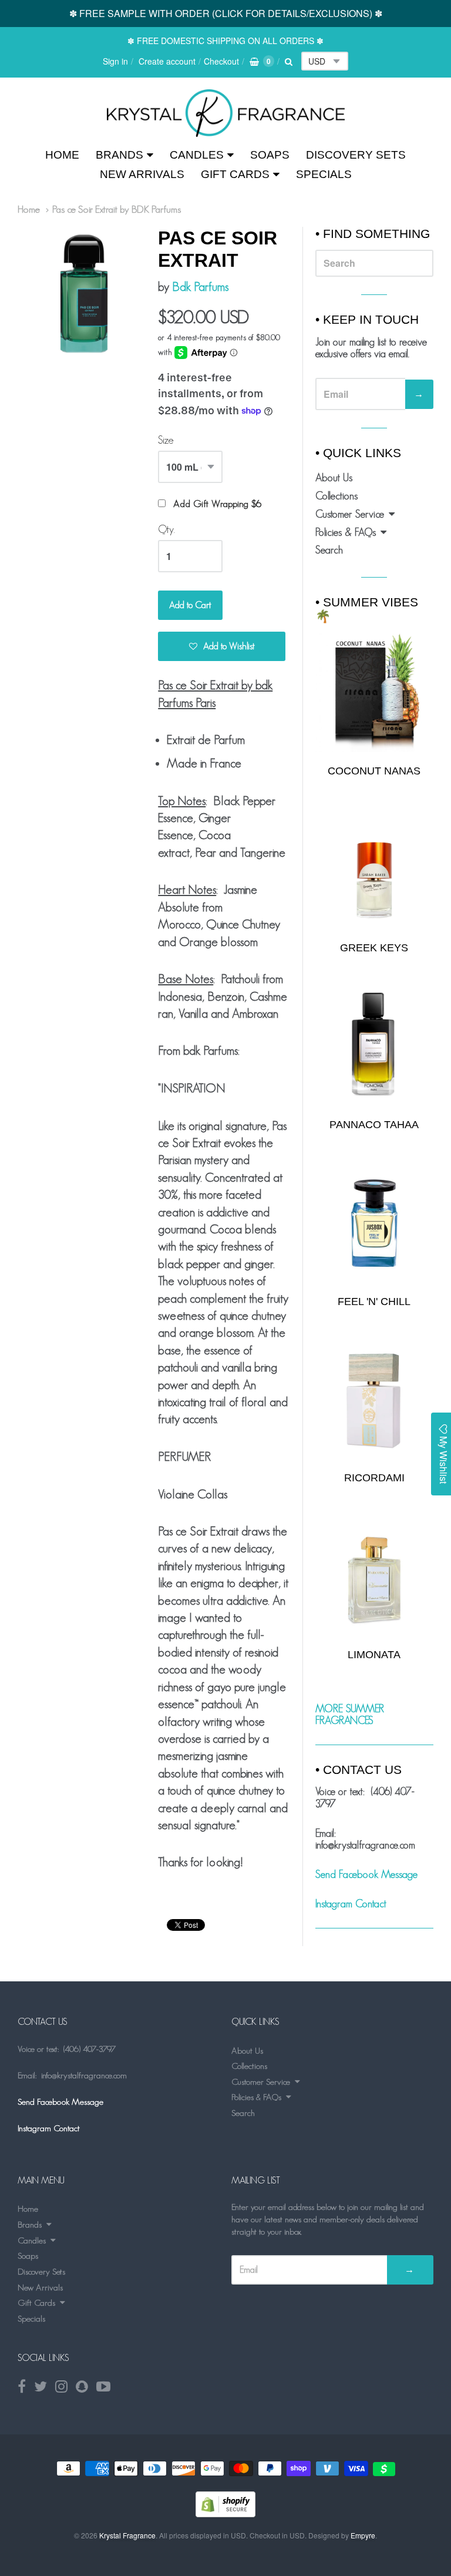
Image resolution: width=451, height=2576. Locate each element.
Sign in (115, 61)
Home (62, 155)
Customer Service (350, 514)
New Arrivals (142, 174)
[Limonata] (374, 1577)
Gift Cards (235, 174)
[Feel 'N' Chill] (374, 1223)
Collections (336, 496)
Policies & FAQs (346, 532)
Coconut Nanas (374, 771)
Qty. (166, 529)
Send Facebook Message (366, 1874)
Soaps (270, 155)
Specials (324, 174)
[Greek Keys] (374, 870)
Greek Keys (374, 948)
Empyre (363, 2535)
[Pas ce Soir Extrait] (226, 113)
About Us (334, 478)
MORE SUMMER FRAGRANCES (350, 1715)
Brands (120, 155)
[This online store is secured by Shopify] (225, 2513)
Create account (167, 61)
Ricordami (374, 1478)
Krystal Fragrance (127, 2535)
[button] (222, 646)
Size (166, 440)
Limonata (374, 1655)
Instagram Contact (351, 1904)
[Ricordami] (374, 1400)
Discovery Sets (356, 155)
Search (329, 550)
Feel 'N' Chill (374, 1302)
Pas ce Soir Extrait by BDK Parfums (117, 209)
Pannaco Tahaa (374, 1125)
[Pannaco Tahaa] (374, 1046)
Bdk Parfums (200, 286)
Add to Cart (190, 605)
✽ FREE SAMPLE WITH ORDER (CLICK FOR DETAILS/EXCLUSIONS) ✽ (226, 13)
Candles (197, 155)
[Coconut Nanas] (374, 692)
